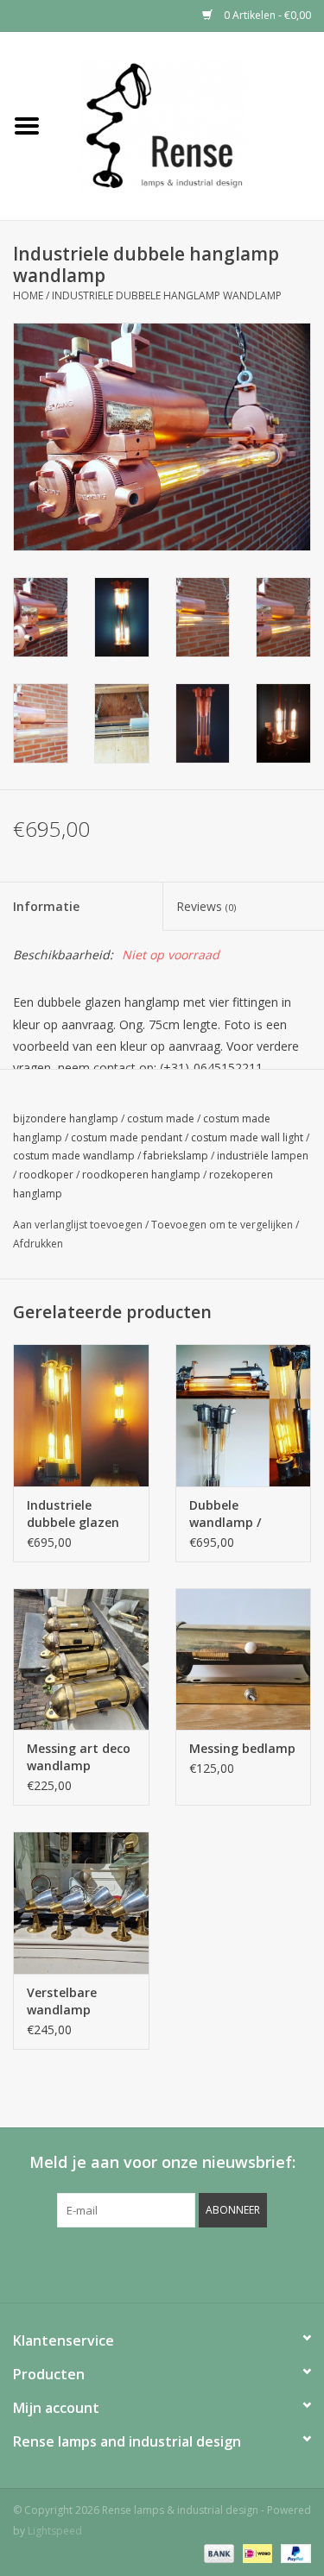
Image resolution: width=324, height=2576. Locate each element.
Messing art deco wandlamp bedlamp (79, 1757)
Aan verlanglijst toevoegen (78, 1225)
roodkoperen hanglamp (141, 1175)
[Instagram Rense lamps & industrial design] (256, 2263)
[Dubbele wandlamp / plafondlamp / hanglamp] (244, 1415)
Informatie (46, 906)
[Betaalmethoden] (217, 2552)
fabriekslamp (176, 1156)
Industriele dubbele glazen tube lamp (73, 1514)
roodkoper (46, 1175)
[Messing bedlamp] (244, 1659)
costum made (161, 1118)
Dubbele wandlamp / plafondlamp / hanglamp (233, 1514)
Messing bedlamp (242, 1748)
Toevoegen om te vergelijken (223, 1225)
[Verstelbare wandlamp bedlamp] (81, 1903)
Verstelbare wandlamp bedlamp (62, 2001)
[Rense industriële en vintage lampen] (189, 125)
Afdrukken (38, 1244)
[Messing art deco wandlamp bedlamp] (81, 1659)
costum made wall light (247, 1137)
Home (28, 295)
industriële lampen (263, 1156)
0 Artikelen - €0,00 (266, 15)
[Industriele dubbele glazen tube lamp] (81, 1415)
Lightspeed (55, 2531)
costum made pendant (127, 1137)
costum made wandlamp (74, 1156)
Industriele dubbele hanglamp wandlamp (167, 295)
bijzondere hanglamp (66, 1118)
